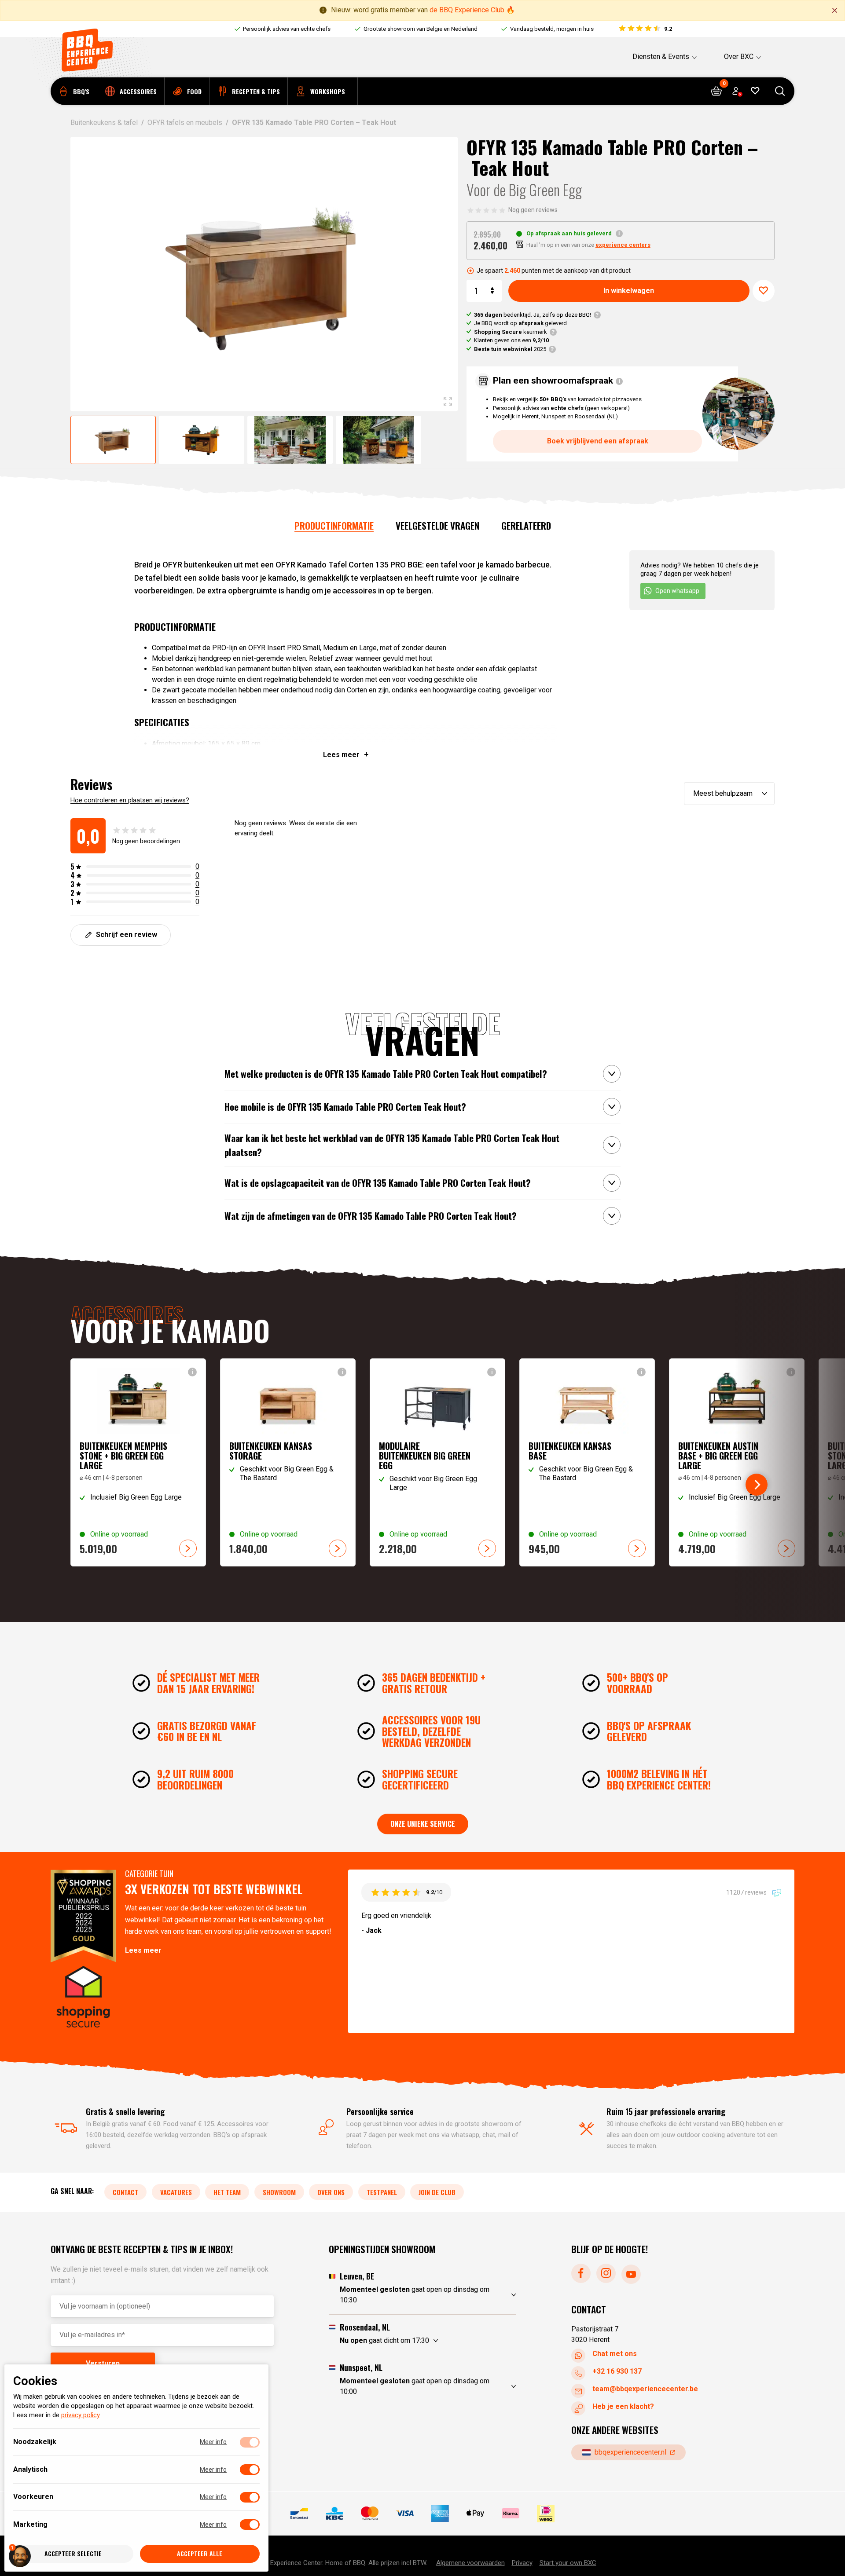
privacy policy (80, 2415)
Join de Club (437, 2192)
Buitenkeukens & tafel (104, 123)
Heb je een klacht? (623, 2406)
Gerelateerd (526, 525)
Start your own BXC (568, 2562)
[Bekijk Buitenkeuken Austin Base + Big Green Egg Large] (737, 1462)
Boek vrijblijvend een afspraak (598, 441)
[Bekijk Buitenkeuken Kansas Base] (587, 1462)
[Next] (757, 1485)
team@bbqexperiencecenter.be (645, 2389)
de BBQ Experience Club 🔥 (472, 10)
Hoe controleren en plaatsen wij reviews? (130, 800)
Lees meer (143, 1950)
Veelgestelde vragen (437, 525)
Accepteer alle (200, 2554)
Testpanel (382, 2192)
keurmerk (511, 332)
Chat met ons (615, 2354)
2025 (510, 349)
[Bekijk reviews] (645, 29)
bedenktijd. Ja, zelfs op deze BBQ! (533, 315)
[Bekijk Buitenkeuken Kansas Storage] (288, 1462)
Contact (125, 2192)
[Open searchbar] (780, 91)
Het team (227, 2192)
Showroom (279, 2192)
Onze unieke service (423, 1824)
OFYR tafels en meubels (185, 123)
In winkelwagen (629, 291)
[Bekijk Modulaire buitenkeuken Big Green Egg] (437, 1462)
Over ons (331, 2192)
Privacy (522, 2562)
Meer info (213, 2442)
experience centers (623, 245)
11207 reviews (747, 1892)
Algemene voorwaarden (470, 2562)
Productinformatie (334, 525)
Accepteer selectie (73, 2554)
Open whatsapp (677, 591)
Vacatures (176, 2192)
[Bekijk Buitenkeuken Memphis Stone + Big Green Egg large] (138, 1462)
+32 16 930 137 (617, 2371)
